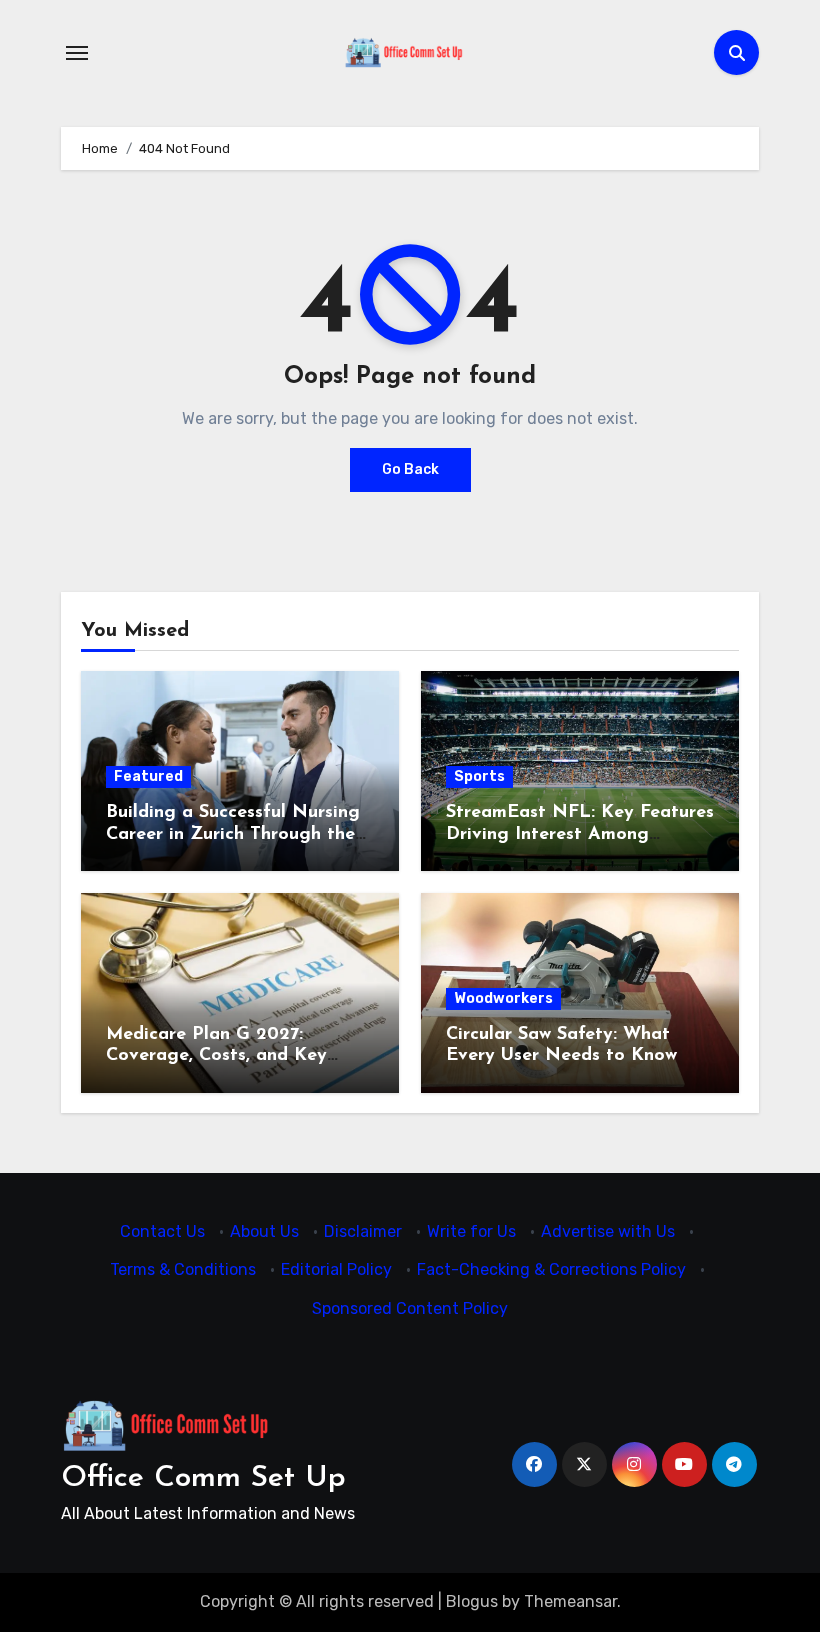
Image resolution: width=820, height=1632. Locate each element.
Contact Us (162, 1231)
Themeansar (570, 1601)
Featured (148, 776)
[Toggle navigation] (77, 53)
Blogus (472, 1601)
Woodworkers (503, 998)
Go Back (410, 469)
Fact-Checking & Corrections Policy (551, 1269)
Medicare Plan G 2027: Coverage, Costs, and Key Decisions (216, 1056)
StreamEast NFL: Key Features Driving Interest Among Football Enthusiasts (580, 834)
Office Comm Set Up (203, 1478)
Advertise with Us (608, 1231)
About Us (264, 1231)
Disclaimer (363, 1231)
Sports (479, 776)
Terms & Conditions (183, 1269)
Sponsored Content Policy (410, 1308)
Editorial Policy (336, 1269)
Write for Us (471, 1231)
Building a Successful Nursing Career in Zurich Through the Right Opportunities (233, 834)
